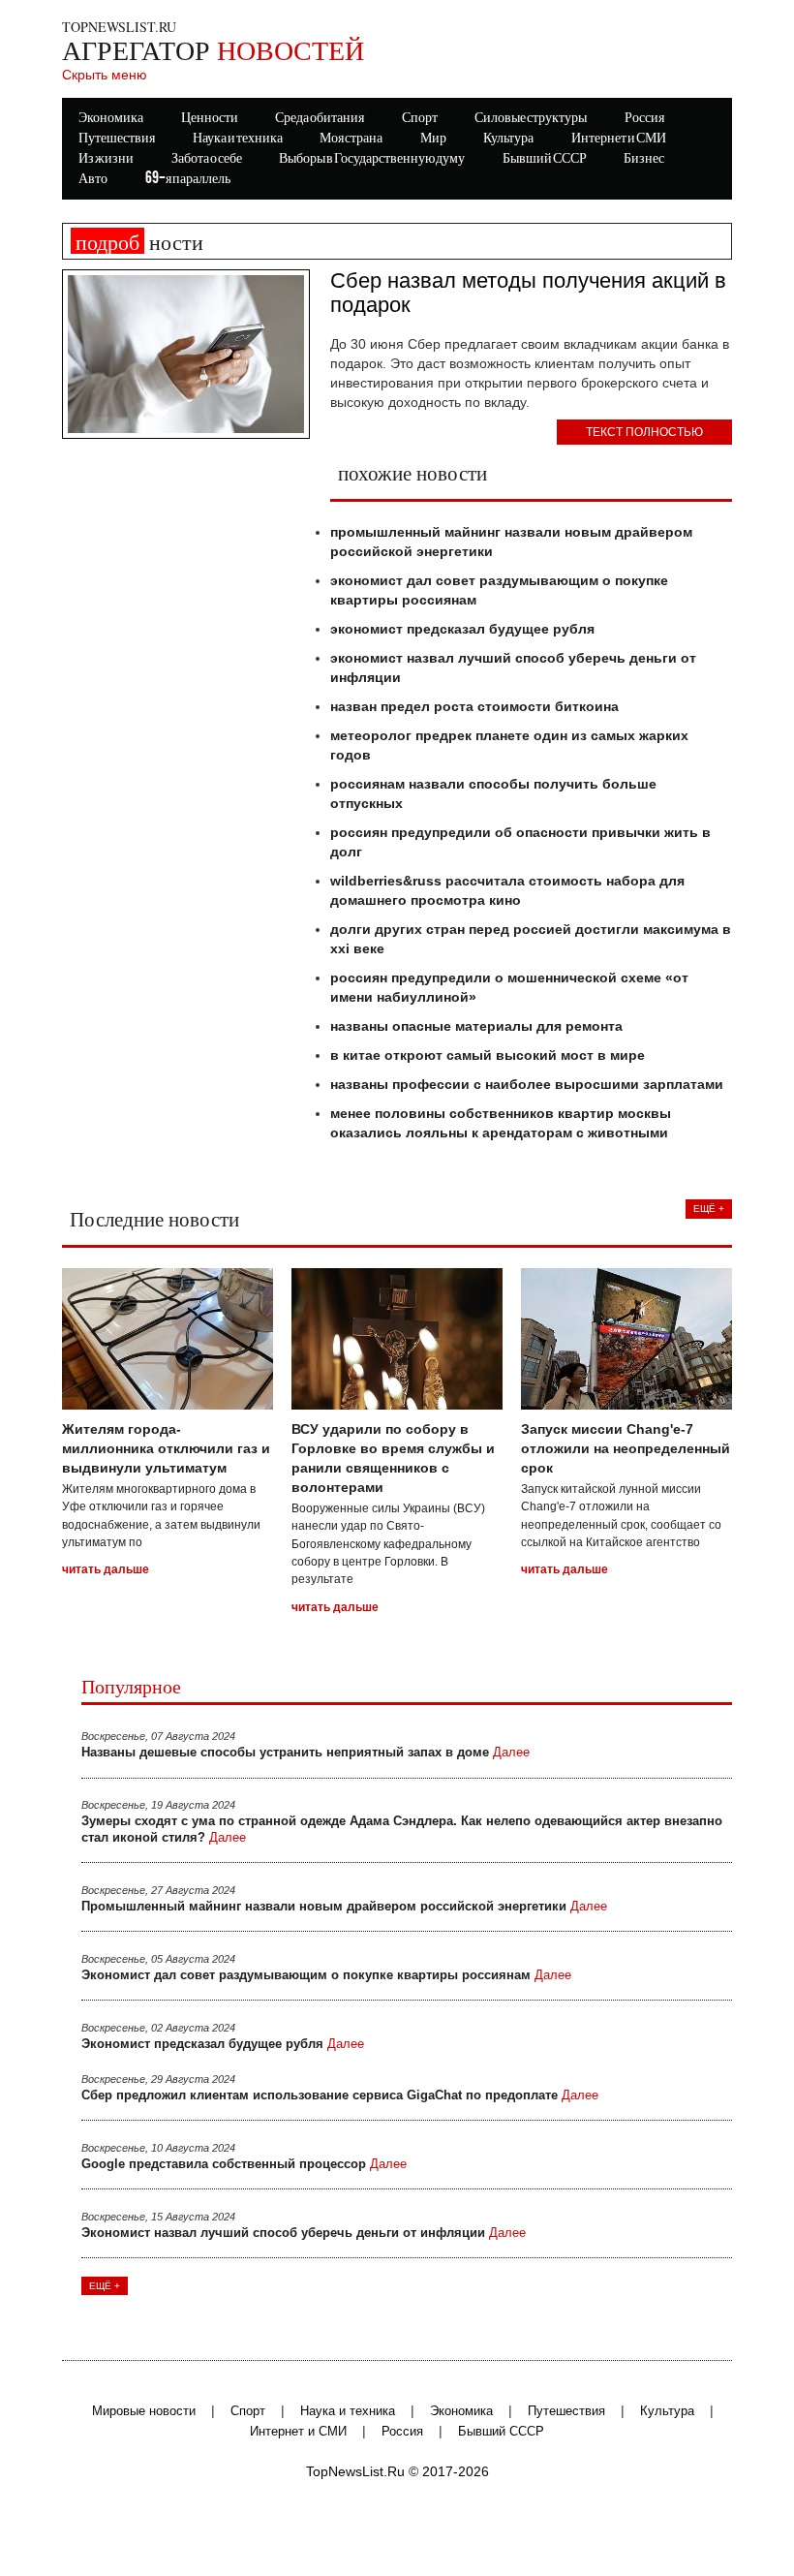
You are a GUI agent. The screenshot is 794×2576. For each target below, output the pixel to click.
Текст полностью (644, 432)
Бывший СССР (545, 159)
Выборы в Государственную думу (372, 159)
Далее (511, 1753)
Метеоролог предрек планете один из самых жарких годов (509, 745)
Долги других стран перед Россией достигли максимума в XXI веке (531, 939)
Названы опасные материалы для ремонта (476, 1026)
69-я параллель (188, 179)
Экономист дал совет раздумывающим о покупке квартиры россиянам (499, 590)
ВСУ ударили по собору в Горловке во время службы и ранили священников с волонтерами (393, 1458)
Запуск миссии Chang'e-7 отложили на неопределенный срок (626, 1448)
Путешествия (566, 2411)
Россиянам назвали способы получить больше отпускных (493, 793)
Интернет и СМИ (298, 2432)
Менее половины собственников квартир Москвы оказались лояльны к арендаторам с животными (501, 1123)
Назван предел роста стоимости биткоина (474, 706)
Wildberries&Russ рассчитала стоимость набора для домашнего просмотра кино (507, 890)
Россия (402, 2432)
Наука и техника (348, 2411)
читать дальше (106, 1569)
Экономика (461, 2411)
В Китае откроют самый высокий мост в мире (488, 1055)
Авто (93, 179)
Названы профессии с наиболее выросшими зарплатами (527, 1084)
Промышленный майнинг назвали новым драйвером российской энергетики (511, 542)
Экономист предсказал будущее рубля (462, 629)
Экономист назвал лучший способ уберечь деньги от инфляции (513, 667)
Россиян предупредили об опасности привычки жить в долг (520, 842)
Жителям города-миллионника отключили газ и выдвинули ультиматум (166, 1448)
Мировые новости (144, 2411)
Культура (667, 2411)
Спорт (248, 2411)
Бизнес (644, 159)
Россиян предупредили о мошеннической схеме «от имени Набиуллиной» (509, 987)
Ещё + (709, 1209)
